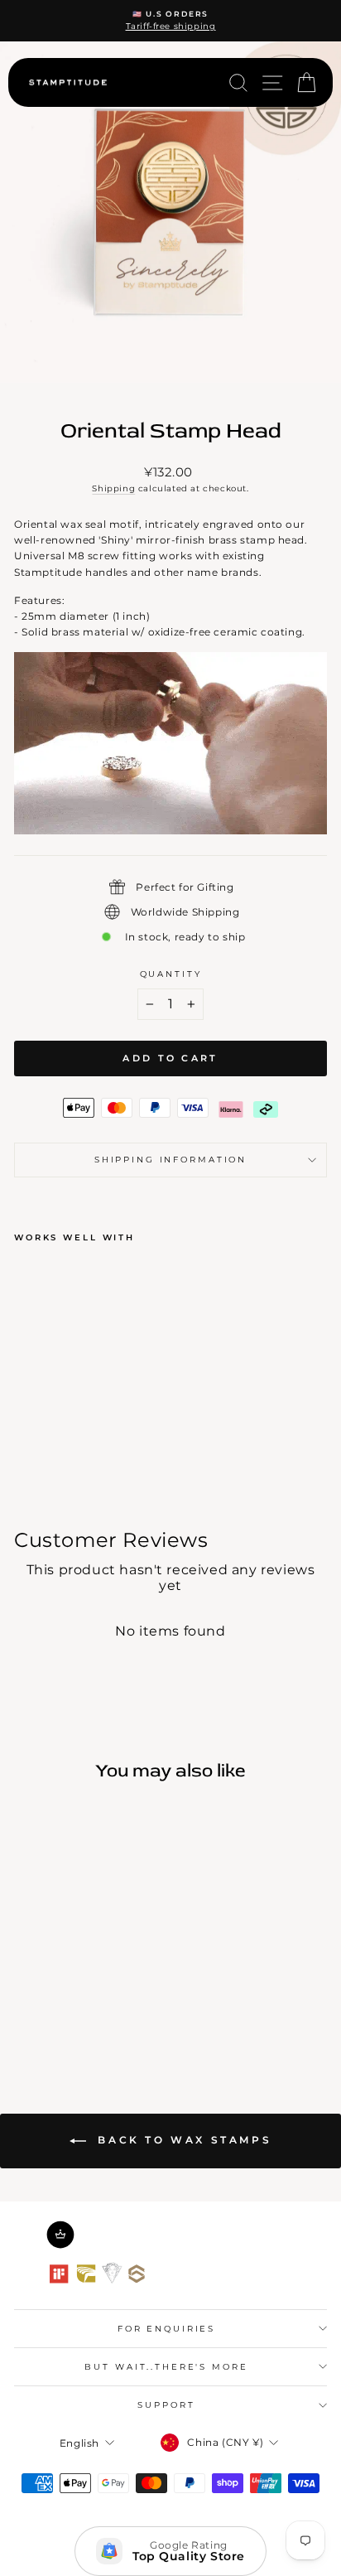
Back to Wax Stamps (182, 2140)
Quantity (171, 974)
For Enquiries (166, 2329)
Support (166, 2405)
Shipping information (170, 1160)
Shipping (113, 488)
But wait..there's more (166, 2367)
